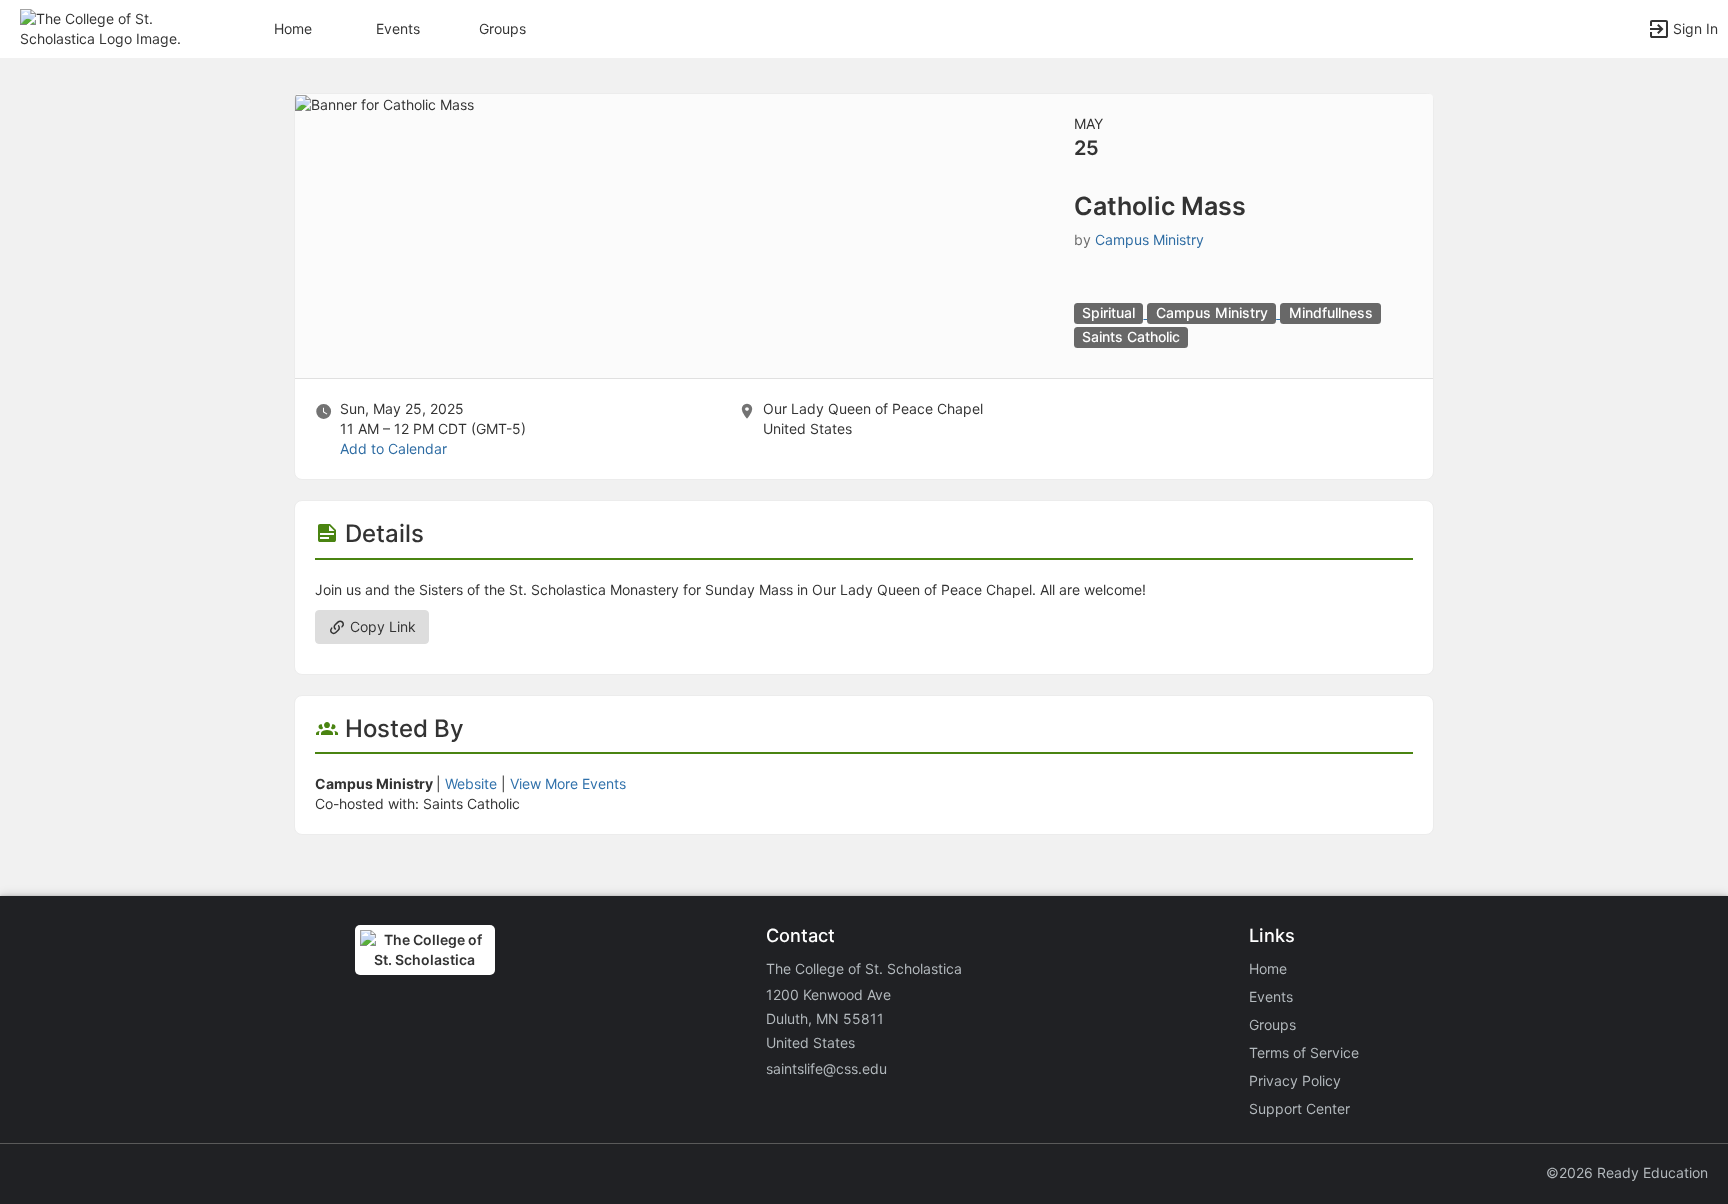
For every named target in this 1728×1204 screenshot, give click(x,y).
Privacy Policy (1295, 1080)
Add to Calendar (393, 448)
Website (471, 783)
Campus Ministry (1149, 239)
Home (1268, 968)
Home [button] (293, 28)
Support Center (1299, 1108)
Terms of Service (1304, 1052)
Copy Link (381, 626)
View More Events (568, 783)
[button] (102, 27)
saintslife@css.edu (826, 1068)
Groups (502, 28)
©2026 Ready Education (1627, 1172)
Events (398, 28)
